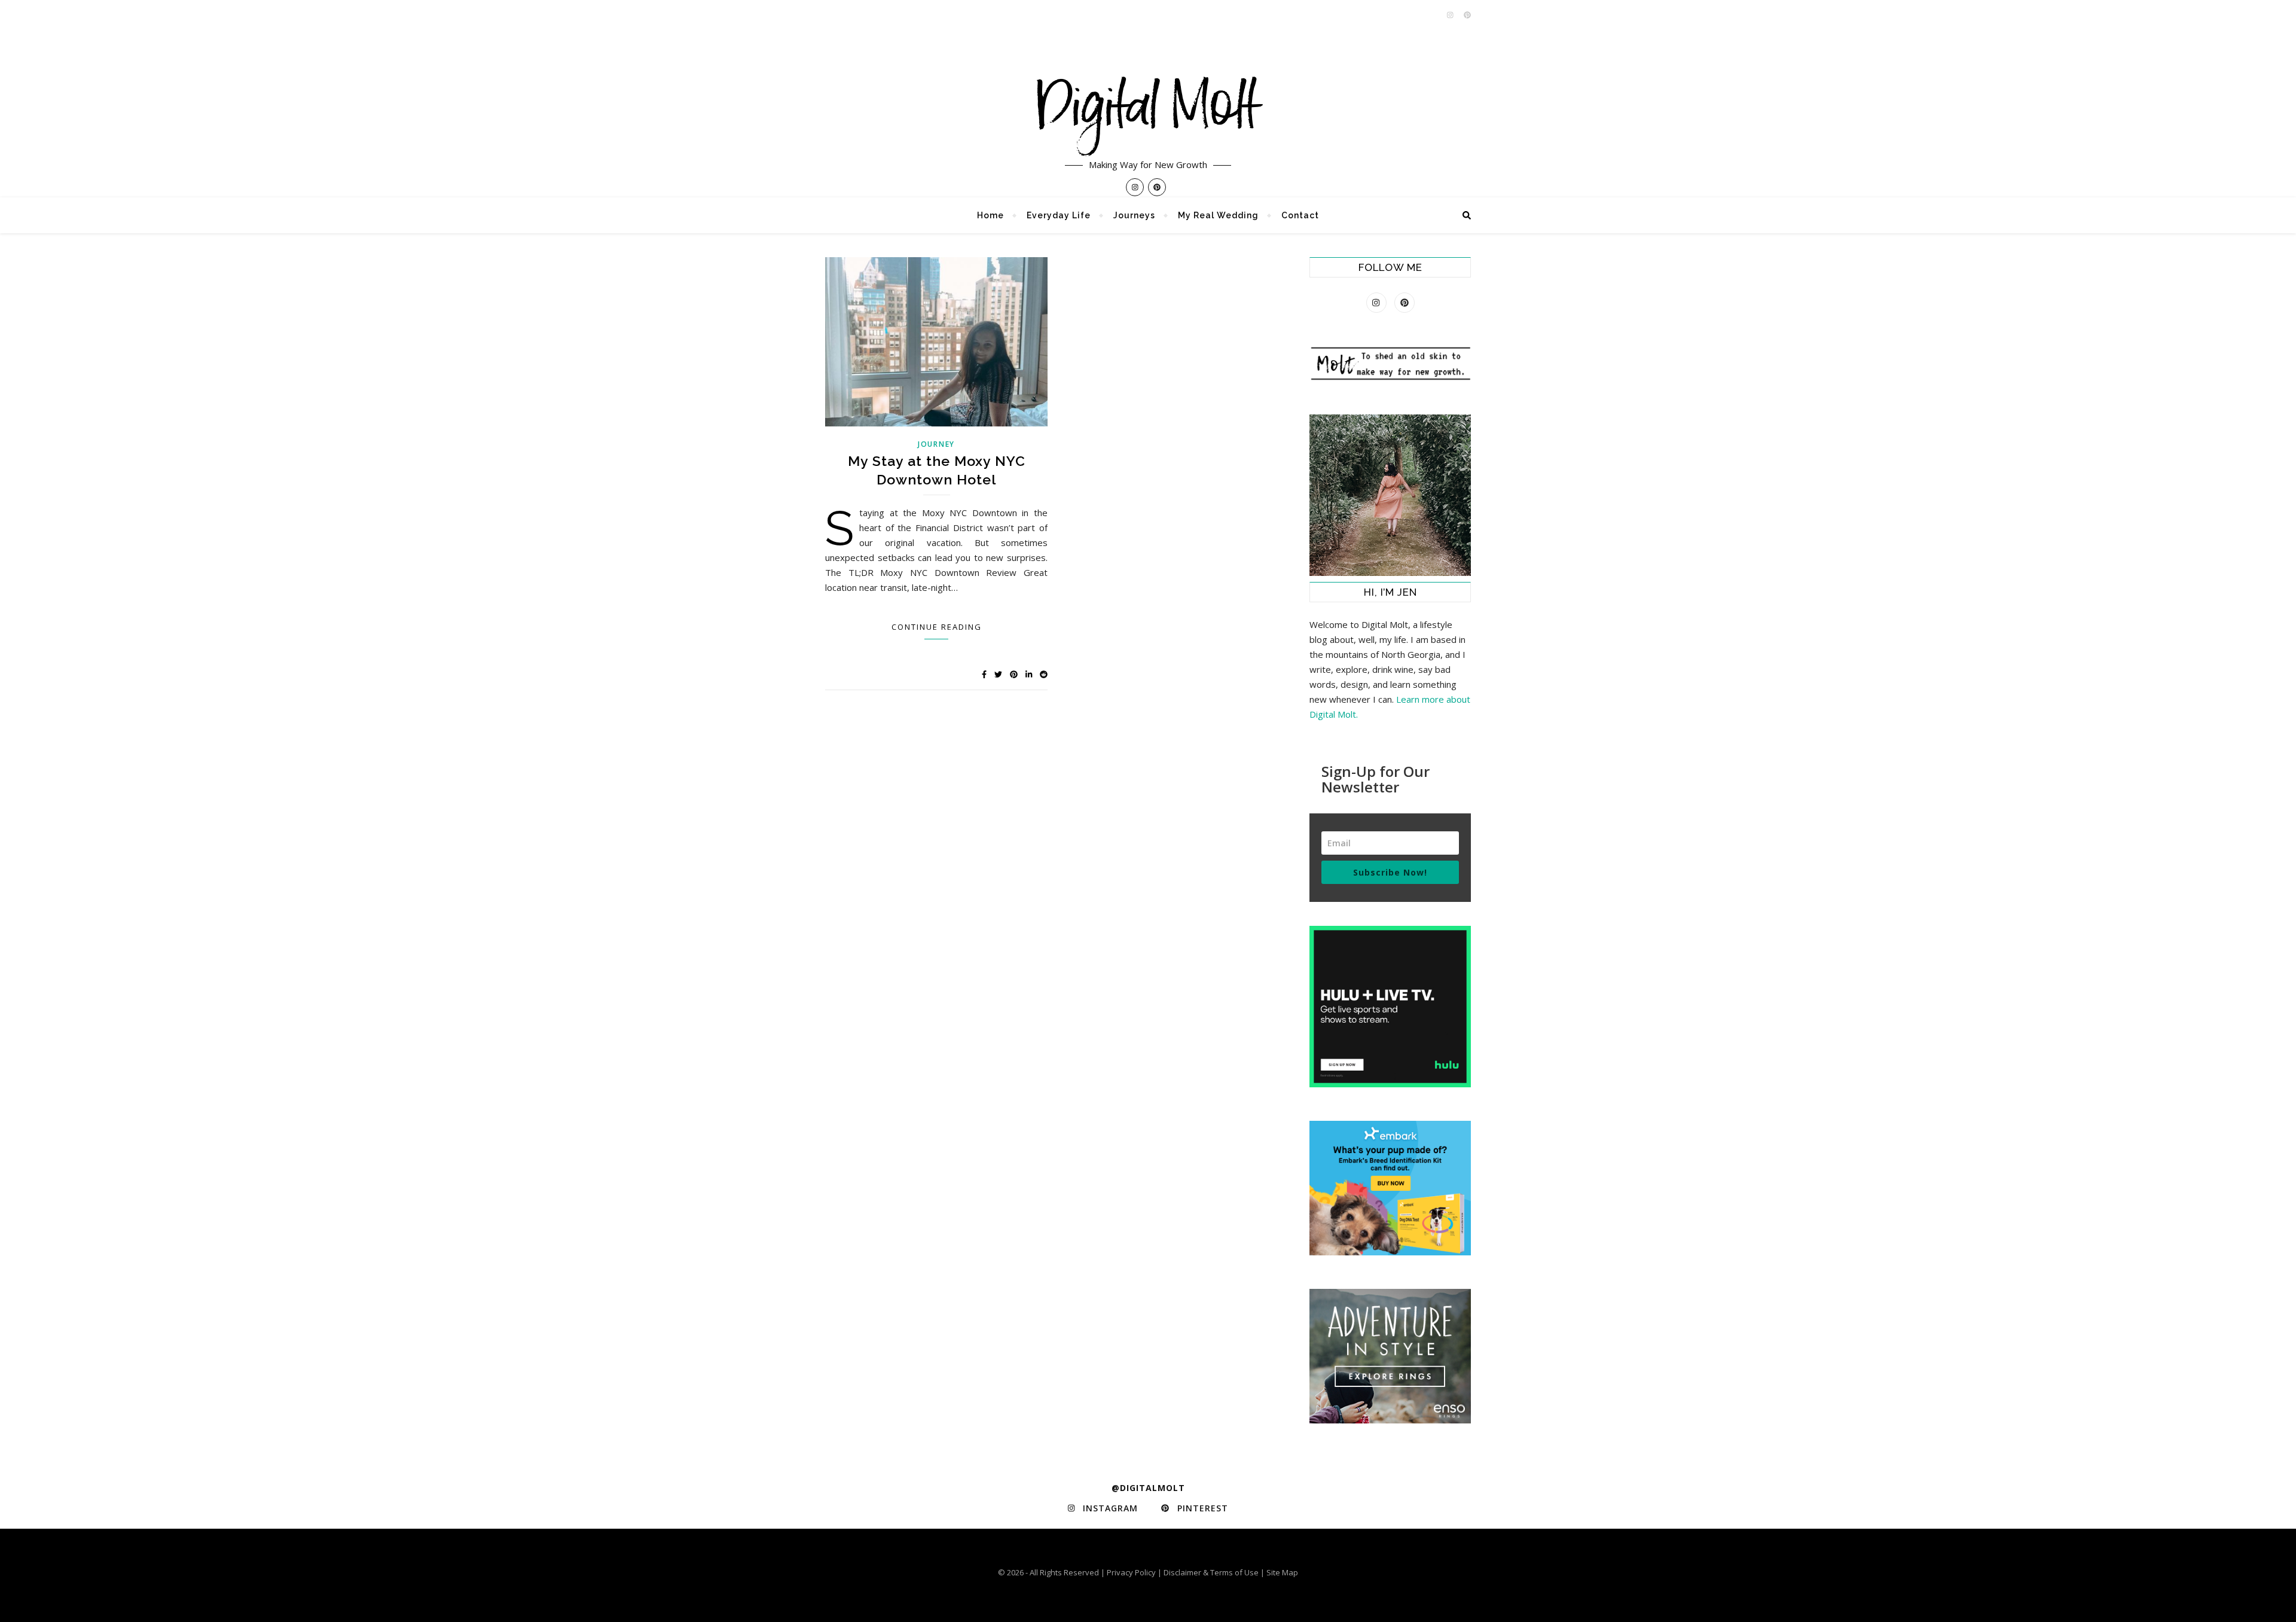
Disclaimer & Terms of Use (1211, 1572)
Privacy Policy (1131, 1572)
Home (990, 215)
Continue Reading (937, 627)
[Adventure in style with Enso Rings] (1390, 1356)
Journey (936, 444)
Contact (1300, 215)
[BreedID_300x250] (1390, 1188)
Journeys (1134, 215)
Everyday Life (1059, 215)
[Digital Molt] (1148, 99)
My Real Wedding (1218, 215)
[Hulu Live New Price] (1390, 1007)
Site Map (1282, 1572)
